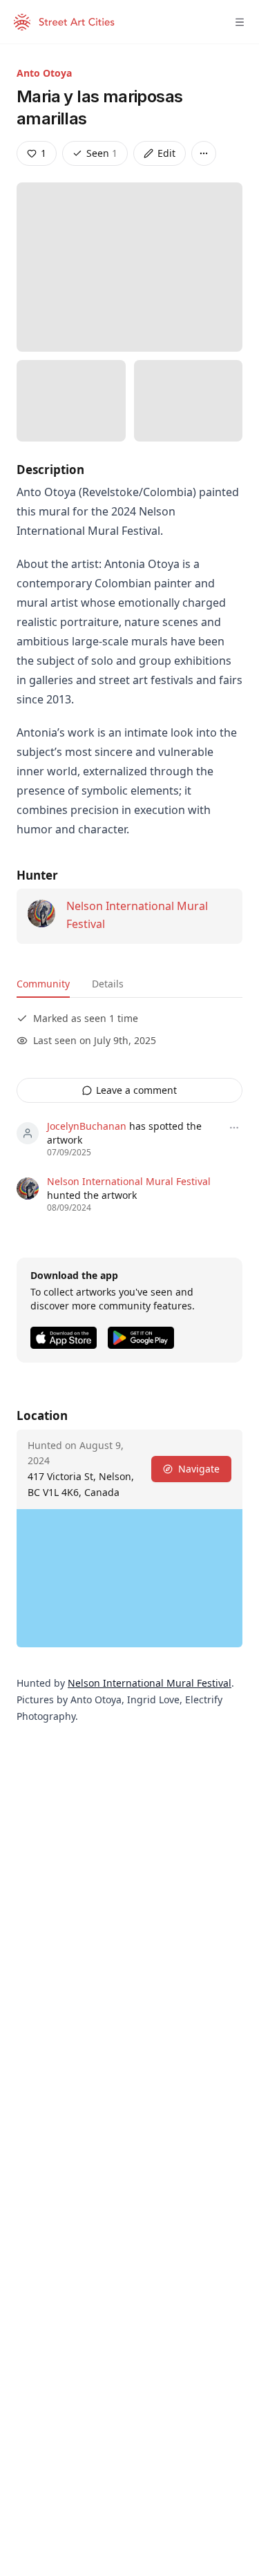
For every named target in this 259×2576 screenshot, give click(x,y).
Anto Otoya (44, 73)
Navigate (199, 1469)
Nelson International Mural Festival (129, 1181)
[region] (129, 1578)
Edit (166, 153)
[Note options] (234, 1128)
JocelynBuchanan (87, 1126)
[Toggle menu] (240, 22)
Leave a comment (136, 1090)
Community (43, 984)
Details (108, 984)
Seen (102, 153)
